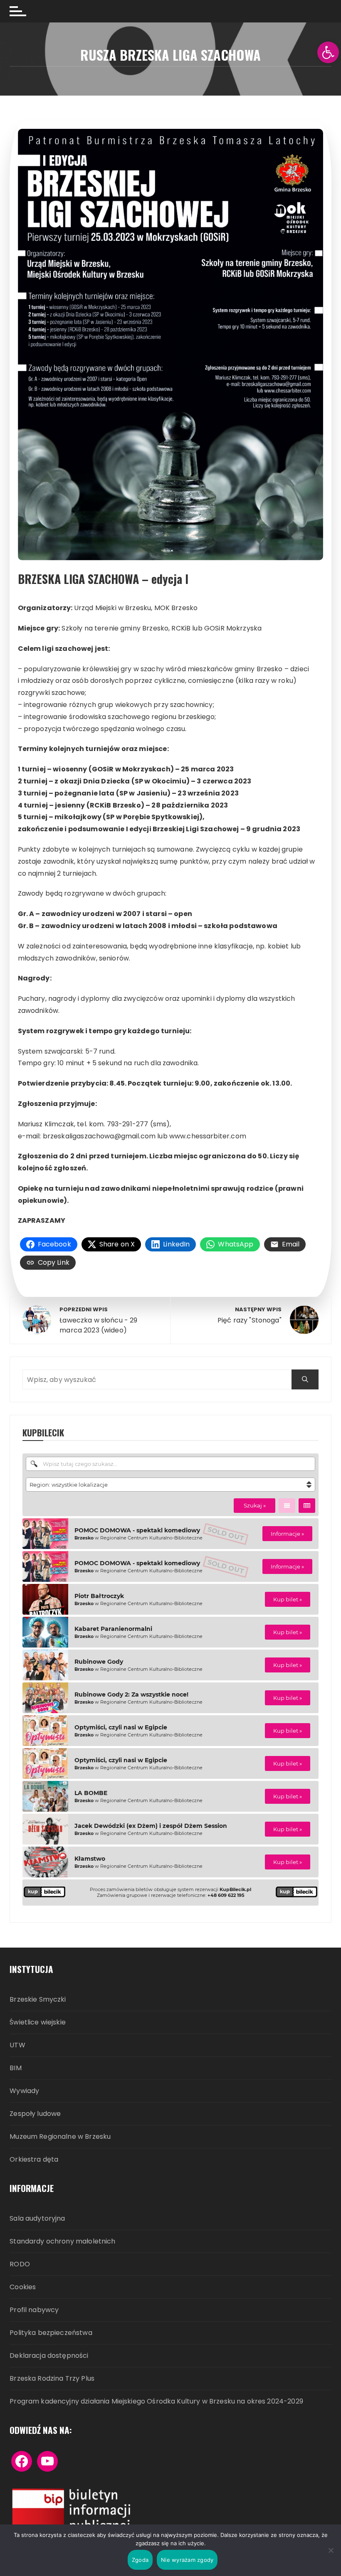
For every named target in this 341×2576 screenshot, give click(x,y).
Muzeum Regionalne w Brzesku (60, 2137)
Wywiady (24, 2091)
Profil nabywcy (34, 2310)
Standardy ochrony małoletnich (62, 2242)
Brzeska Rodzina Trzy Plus (52, 2379)
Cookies (23, 2287)
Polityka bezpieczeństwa (51, 2333)
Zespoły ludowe (35, 2114)
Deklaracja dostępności (49, 2356)
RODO (20, 2264)
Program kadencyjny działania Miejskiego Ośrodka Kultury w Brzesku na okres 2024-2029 (156, 2402)
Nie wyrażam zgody (187, 2560)
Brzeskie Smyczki (38, 2000)
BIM (15, 2068)
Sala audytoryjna (37, 2219)
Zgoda (140, 2560)
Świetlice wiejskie (38, 2023)
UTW (17, 2045)
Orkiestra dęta (34, 2160)
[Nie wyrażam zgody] (331, 2550)
